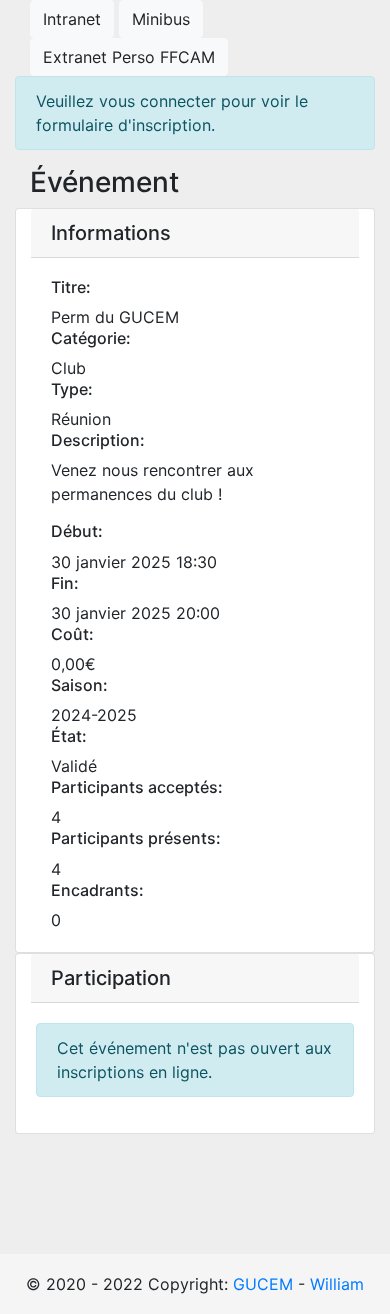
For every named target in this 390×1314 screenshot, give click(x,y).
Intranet (72, 19)
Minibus (161, 19)
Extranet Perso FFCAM (129, 57)
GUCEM (263, 1284)
